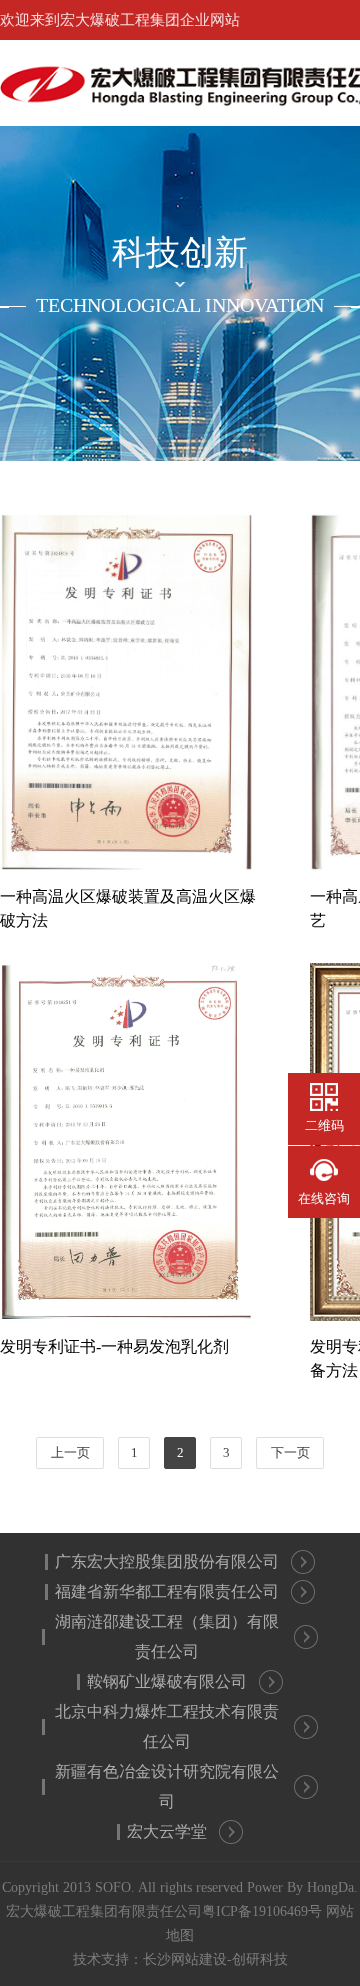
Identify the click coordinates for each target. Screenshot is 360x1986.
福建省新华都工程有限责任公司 (167, 1591)
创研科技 (260, 1959)
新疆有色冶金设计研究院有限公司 (167, 1786)
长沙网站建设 (185, 1959)
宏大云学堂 (167, 1831)
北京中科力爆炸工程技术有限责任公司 (167, 1726)
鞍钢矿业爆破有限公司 (167, 1681)
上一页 (70, 1452)
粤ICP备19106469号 (262, 1911)
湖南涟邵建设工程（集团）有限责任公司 (167, 1636)
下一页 (290, 1452)
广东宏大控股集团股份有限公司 (167, 1561)
